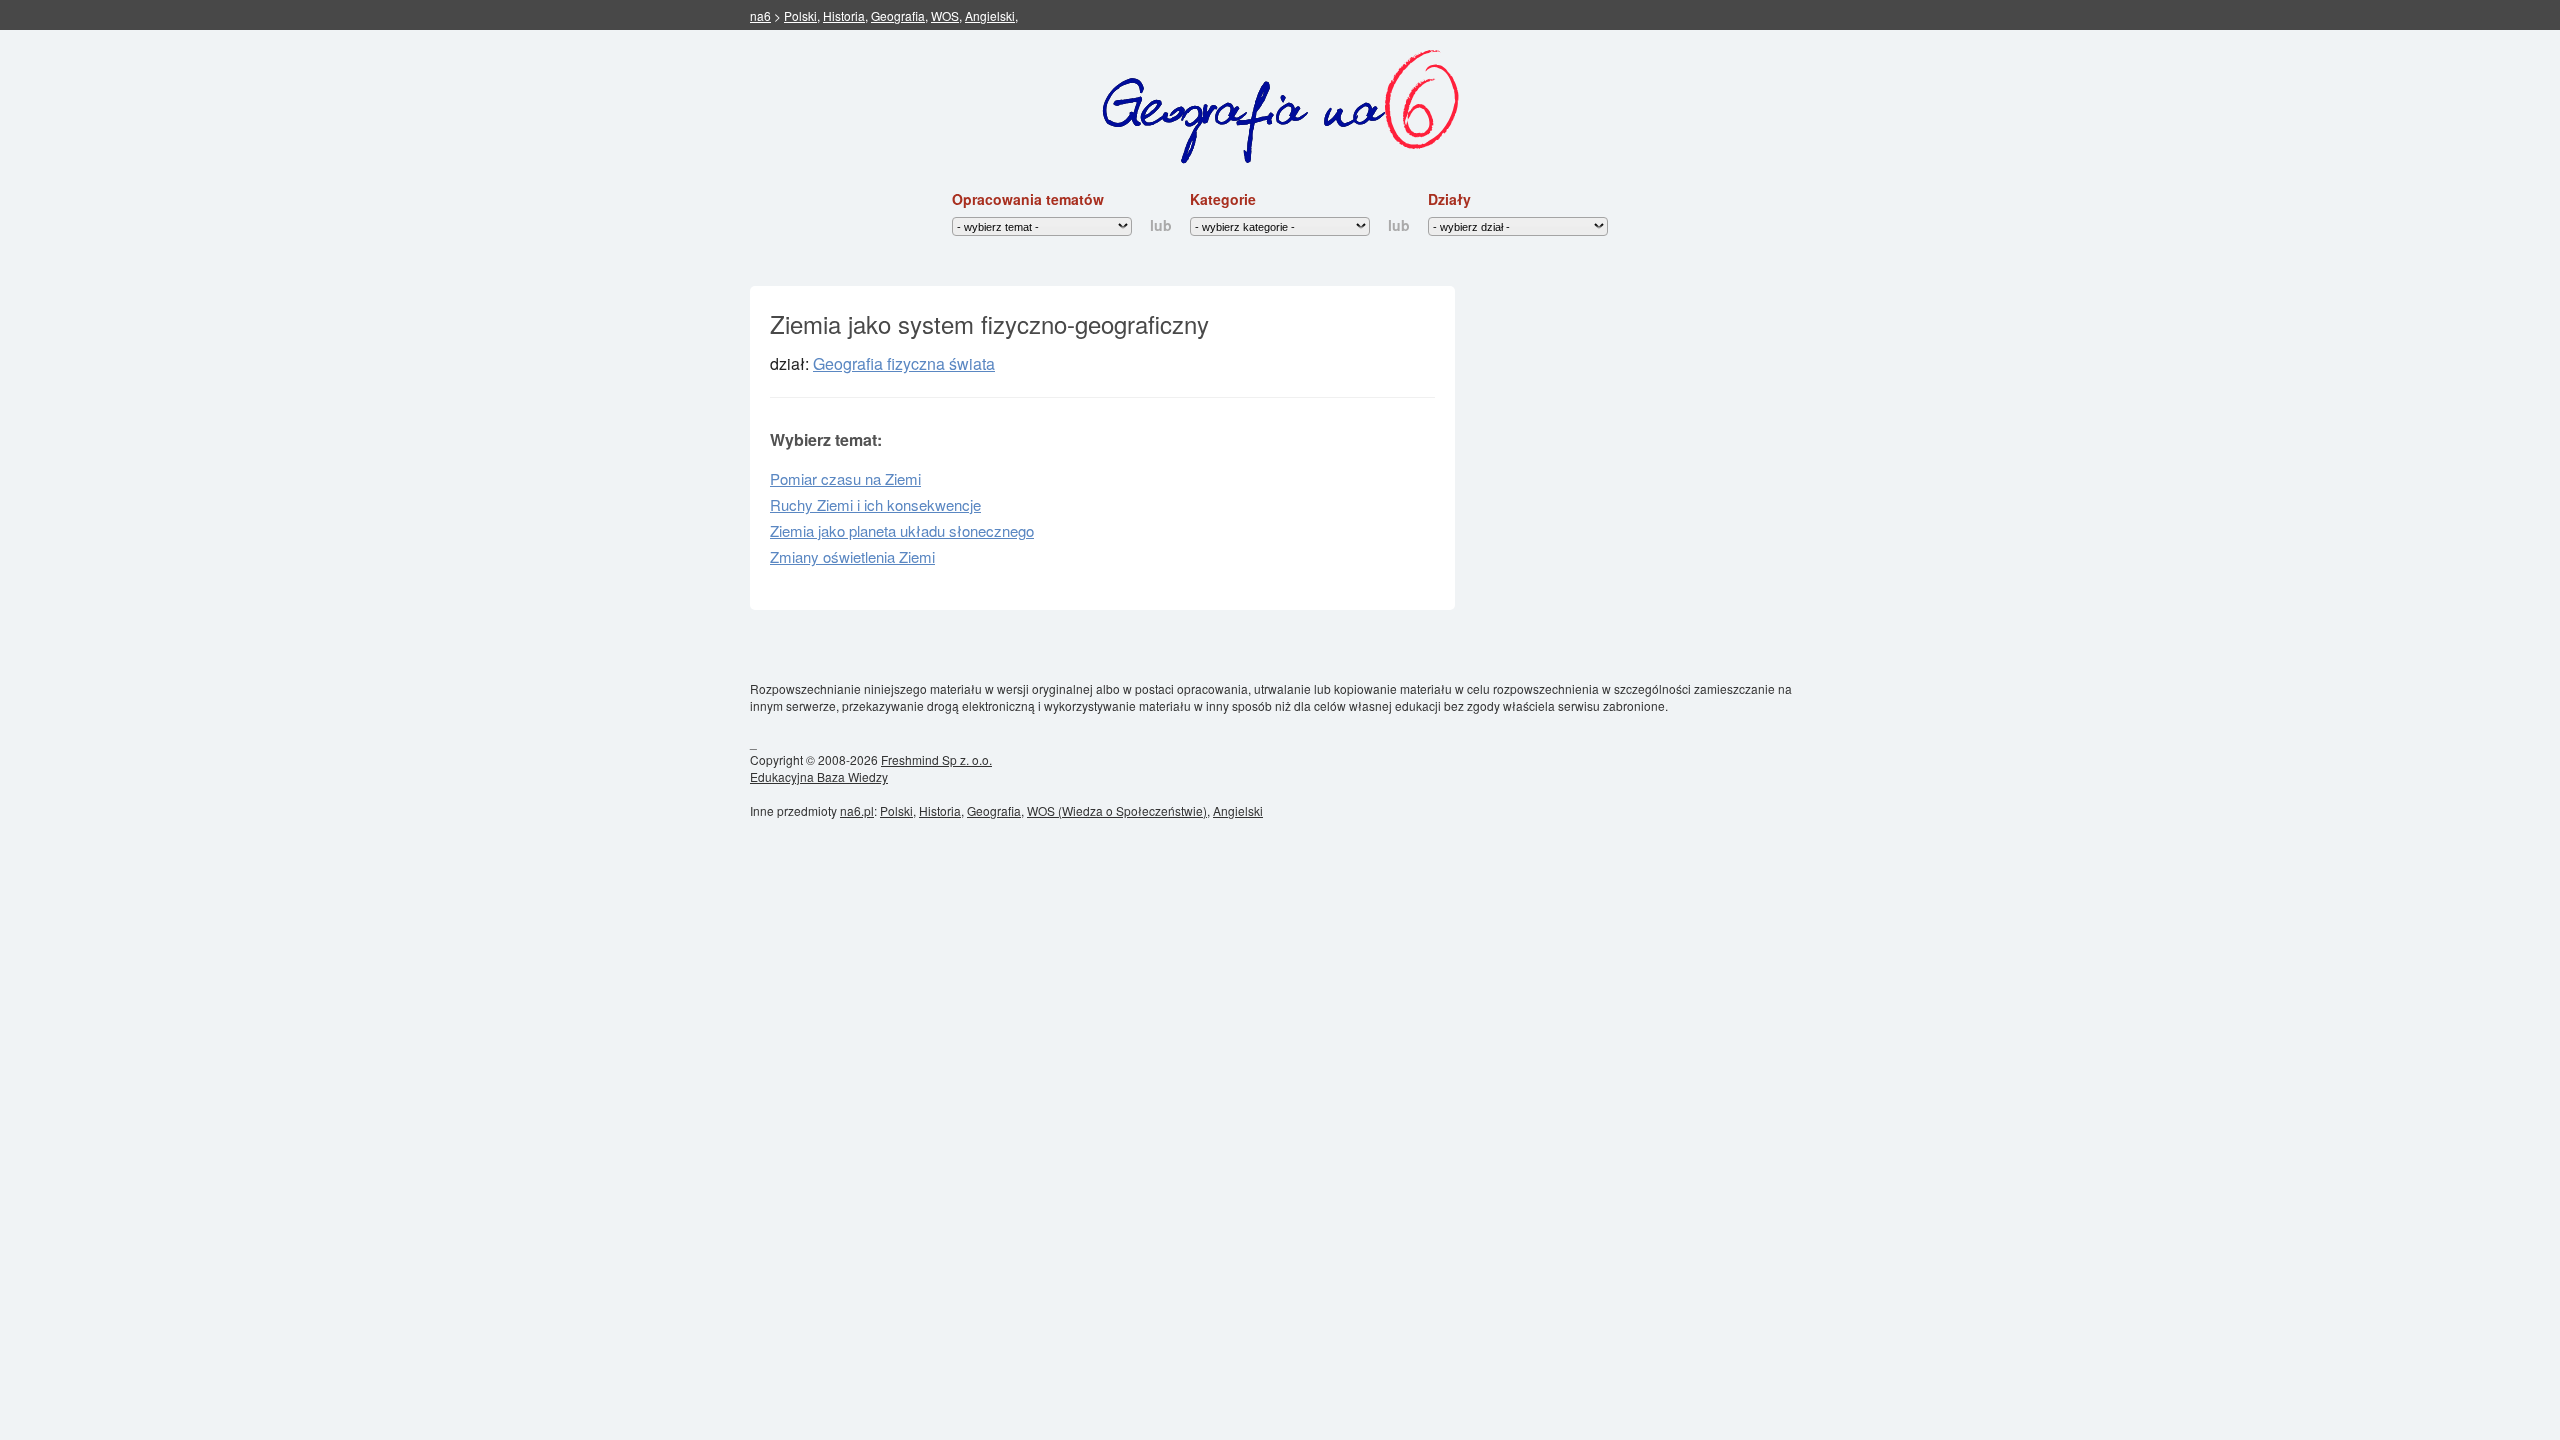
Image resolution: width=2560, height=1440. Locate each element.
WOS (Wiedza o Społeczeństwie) (1117, 810)
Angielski (990, 15)
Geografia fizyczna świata (904, 363)
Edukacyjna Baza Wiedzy (819, 776)
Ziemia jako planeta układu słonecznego (902, 530)
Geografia (898, 15)
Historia (844, 15)
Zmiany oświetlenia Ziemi (852, 556)
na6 (760, 15)
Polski (800, 15)
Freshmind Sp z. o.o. (936, 759)
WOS (945, 15)
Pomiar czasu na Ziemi (845, 478)
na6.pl (857, 810)
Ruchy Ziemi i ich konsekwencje (875, 504)
